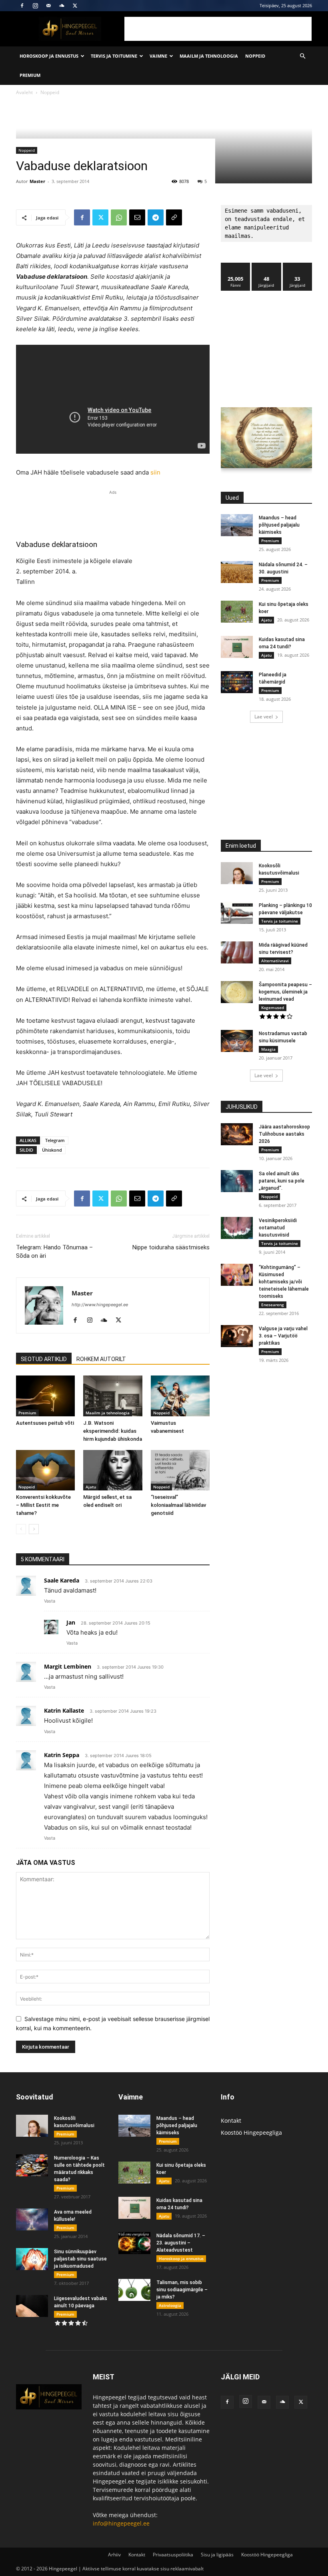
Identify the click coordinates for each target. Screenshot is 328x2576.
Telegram (55, 1140)
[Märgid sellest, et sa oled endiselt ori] (113, 1470)
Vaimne (158, 56)
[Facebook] (22, 6)
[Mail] (48, 6)
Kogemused (273, 1007)
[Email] (137, 217)
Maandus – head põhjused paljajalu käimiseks (279, 525)
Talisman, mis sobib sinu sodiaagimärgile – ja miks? (182, 2290)
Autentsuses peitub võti (45, 1423)
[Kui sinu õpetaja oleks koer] (237, 612)
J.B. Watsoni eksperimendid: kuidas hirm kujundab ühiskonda (113, 1431)
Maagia (268, 1049)
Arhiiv (114, 2555)
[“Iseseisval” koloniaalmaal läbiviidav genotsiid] (180, 1470)
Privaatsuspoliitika (173, 2555)
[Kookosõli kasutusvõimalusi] (237, 873)
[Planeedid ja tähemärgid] (237, 682)
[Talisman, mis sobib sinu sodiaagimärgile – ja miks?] (134, 2290)
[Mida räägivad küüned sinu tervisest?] (237, 952)
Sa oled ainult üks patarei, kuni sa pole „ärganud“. (282, 1181)
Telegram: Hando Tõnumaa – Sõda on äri (54, 1252)
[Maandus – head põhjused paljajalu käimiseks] (237, 525)
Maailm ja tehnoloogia (209, 56)
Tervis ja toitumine (114, 56)
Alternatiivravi (275, 961)
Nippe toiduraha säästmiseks (171, 1247)
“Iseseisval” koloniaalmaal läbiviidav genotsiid (178, 1505)
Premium (30, 75)
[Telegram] (156, 217)
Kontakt (231, 2121)
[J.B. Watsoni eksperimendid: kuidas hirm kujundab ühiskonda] (113, 1396)
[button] (302, 56)
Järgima (267, 266)
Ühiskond (52, 1150)
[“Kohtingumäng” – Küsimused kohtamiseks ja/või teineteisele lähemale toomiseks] (237, 1275)
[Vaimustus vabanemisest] (180, 1396)
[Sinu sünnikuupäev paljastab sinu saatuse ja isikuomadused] (32, 2259)
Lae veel (264, 717)
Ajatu (91, 1487)
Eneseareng (273, 1305)
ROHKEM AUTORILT (101, 1359)
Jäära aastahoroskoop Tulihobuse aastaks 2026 (284, 1134)
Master (37, 181)
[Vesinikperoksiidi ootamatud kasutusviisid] (237, 1228)
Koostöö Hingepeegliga (251, 2133)
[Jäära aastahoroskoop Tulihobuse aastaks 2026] (237, 1134)
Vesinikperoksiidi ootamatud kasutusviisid (278, 1228)
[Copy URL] (174, 217)
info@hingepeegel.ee (121, 2523)
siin (155, 472)
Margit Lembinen (68, 1666)
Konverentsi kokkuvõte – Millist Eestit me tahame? (43, 1505)
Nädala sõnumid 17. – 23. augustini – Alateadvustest (181, 2243)
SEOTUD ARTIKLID (44, 1359)
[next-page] (34, 1529)
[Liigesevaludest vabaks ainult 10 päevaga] (32, 2306)
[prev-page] (21, 1529)
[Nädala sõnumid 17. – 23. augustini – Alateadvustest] (134, 2243)
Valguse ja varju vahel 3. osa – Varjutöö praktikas (283, 1336)
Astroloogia (170, 2305)
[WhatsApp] (119, 217)
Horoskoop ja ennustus (49, 56)
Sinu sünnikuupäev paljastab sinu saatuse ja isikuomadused (80, 2259)
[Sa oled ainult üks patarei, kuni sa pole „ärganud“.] (237, 1181)
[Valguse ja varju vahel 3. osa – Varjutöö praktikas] (237, 1336)
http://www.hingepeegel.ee (100, 1305)
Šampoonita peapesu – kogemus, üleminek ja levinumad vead (285, 992)
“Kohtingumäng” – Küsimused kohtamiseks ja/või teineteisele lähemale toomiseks (284, 1282)
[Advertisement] (218, 29)
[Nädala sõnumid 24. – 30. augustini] (237, 572)
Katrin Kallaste (64, 1710)
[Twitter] (75, 6)
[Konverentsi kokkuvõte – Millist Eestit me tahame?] (45, 1470)
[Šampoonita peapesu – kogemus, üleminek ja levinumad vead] (237, 992)
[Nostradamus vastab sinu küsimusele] (237, 1041)
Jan (71, 1622)
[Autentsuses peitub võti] (45, 1396)
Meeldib (236, 266)
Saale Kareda (62, 1580)
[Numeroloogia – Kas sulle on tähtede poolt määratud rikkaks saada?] (32, 2165)
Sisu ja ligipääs (217, 2555)
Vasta (50, 1601)
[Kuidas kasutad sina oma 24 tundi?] (237, 647)
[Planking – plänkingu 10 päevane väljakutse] (237, 913)
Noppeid (255, 56)
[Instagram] (35, 6)
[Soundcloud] (62, 6)
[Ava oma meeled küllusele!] (32, 2219)
